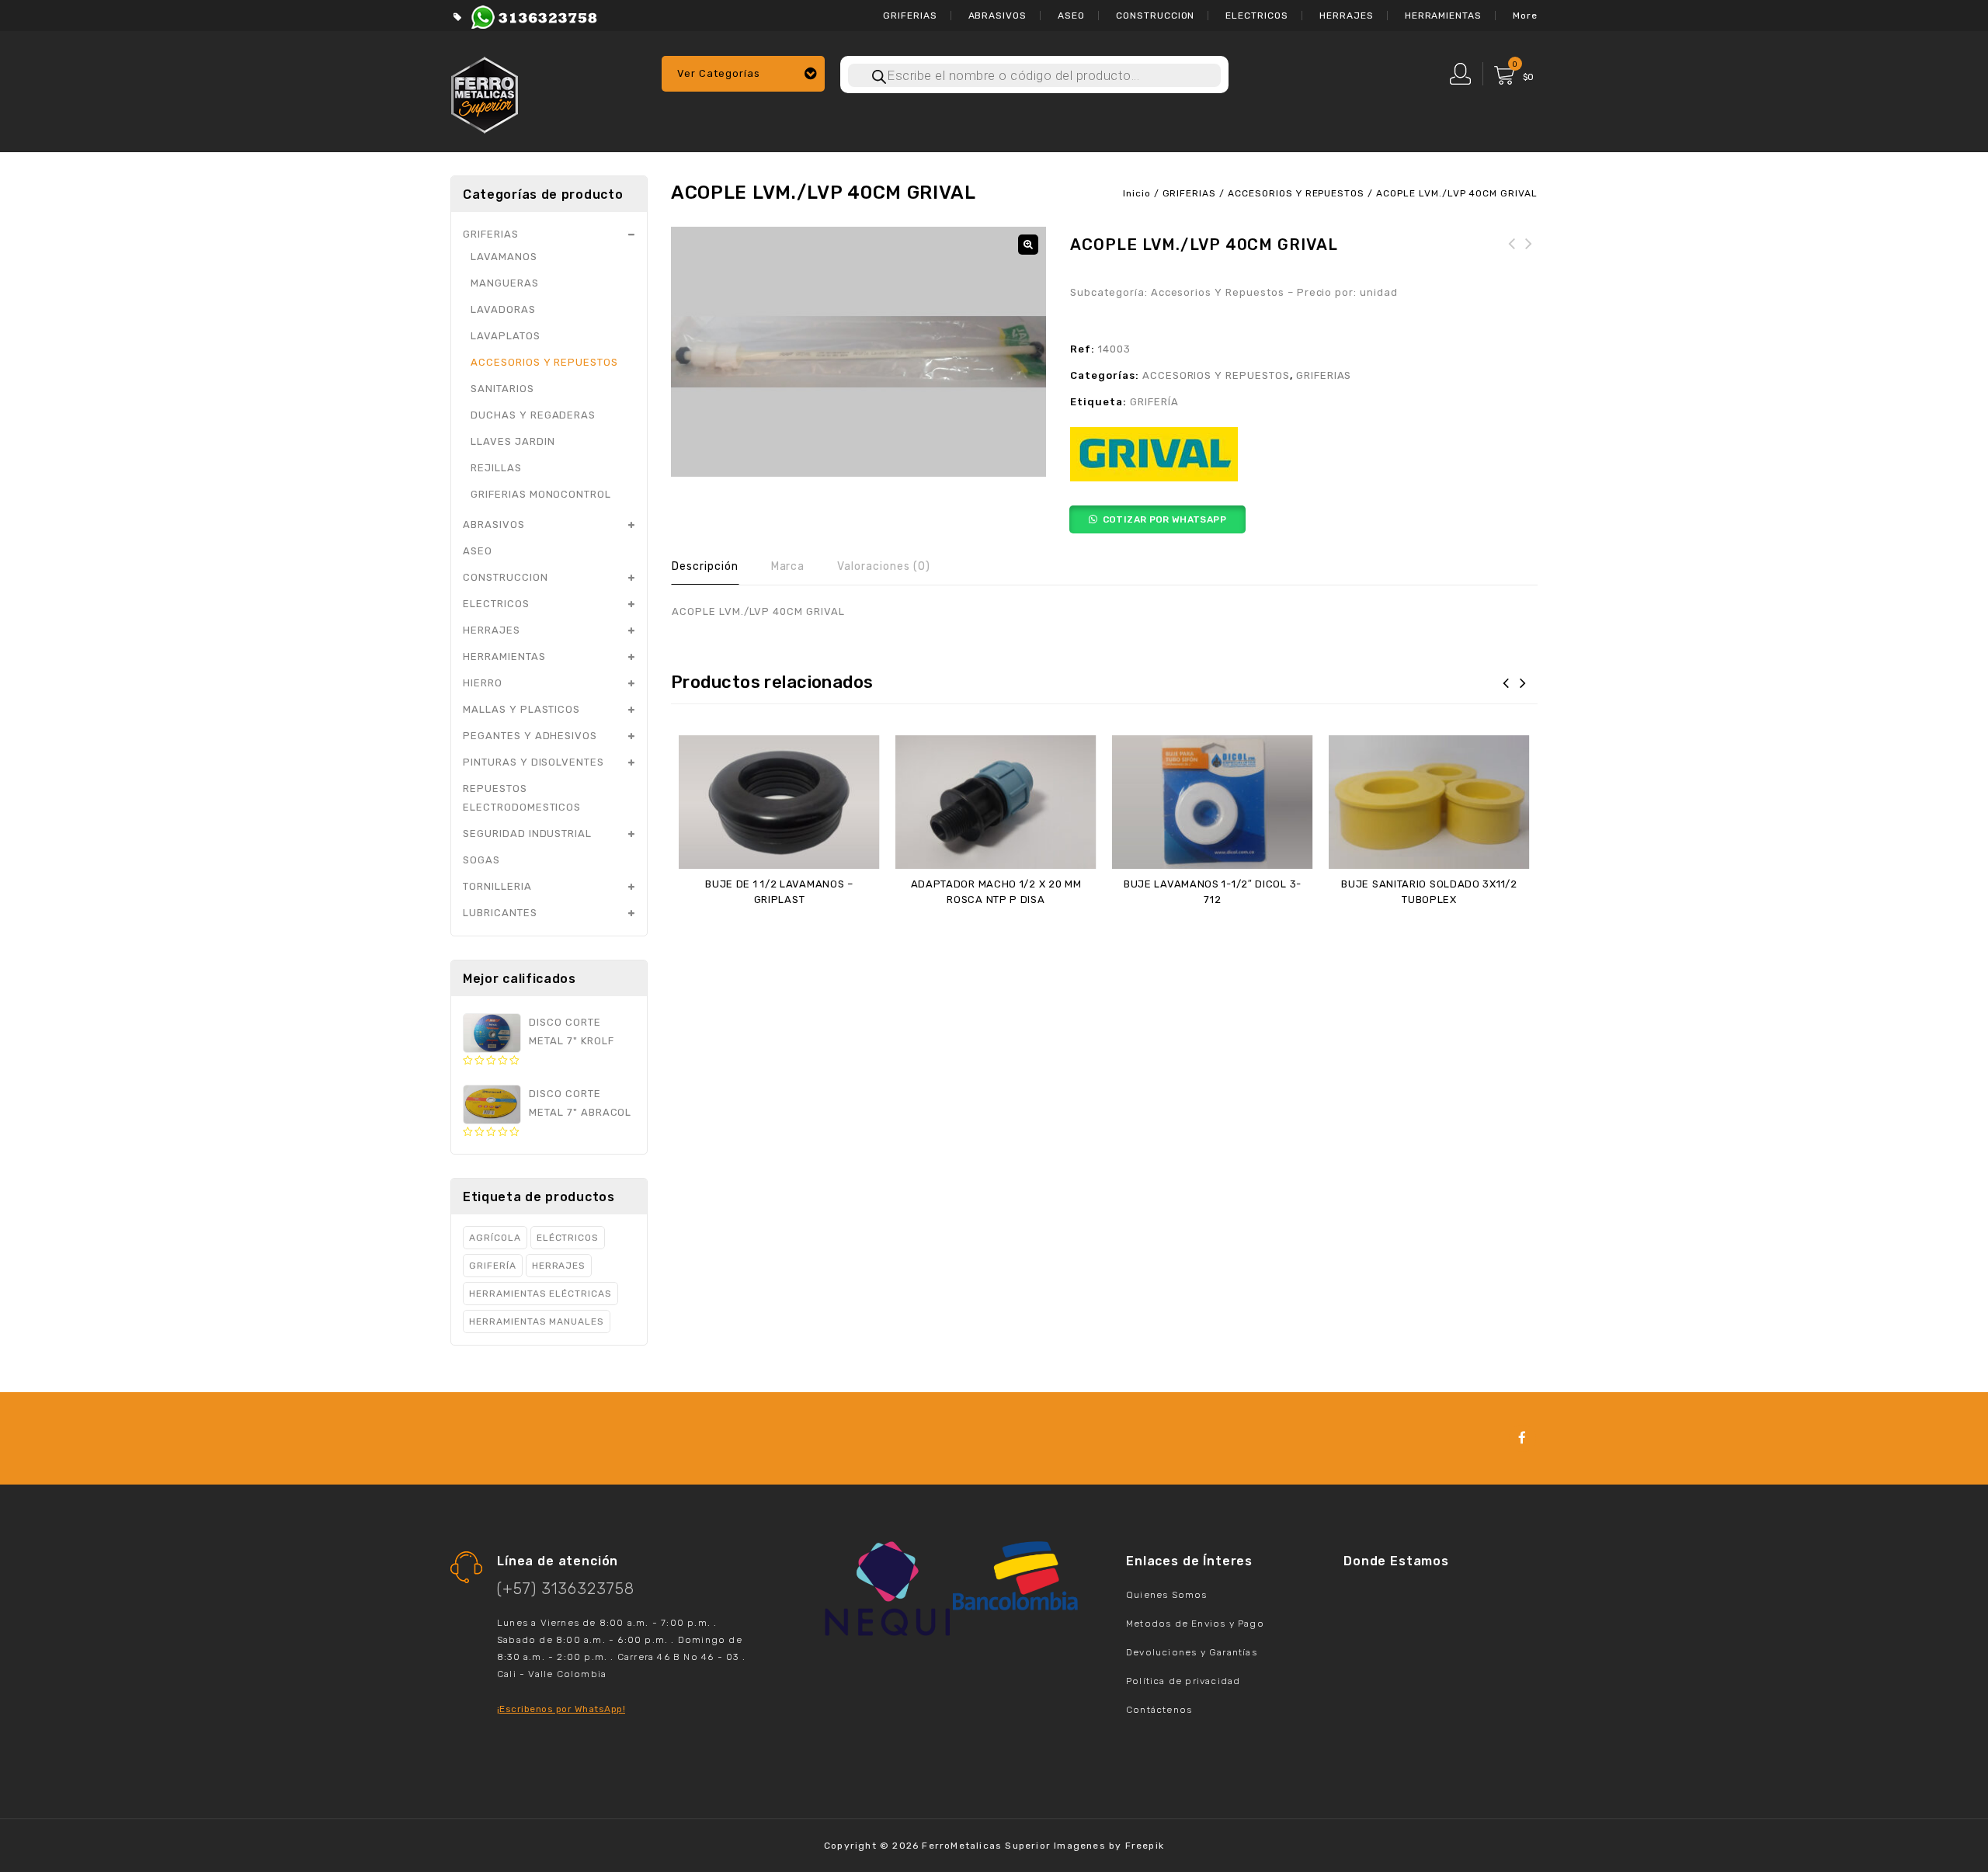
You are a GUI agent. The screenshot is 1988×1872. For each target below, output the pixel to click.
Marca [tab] (788, 566)
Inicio (1137, 193)
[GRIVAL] (1154, 454)
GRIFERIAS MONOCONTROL (541, 494)
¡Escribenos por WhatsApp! (561, 1709)
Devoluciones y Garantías (1192, 1652)
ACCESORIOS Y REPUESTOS (1296, 193)
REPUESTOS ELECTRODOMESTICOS (522, 798)
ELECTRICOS (1257, 16)
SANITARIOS (502, 389)
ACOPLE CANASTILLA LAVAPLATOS (1529, 262)
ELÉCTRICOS (568, 1238)
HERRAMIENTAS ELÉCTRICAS (540, 1294)
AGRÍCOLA (495, 1238)
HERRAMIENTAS (1444, 16)
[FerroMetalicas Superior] (485, 93)
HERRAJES (1347, 16)
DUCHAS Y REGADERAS (533, 415)
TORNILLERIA (497, 886)
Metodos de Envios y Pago (1195, 1624)
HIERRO (483, 683)
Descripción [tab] (705, 566)
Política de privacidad (1183, 1681)
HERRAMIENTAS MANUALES (537, 1322)
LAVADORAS (503, 309)
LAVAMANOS (504, 257)
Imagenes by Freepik (1109, 1846)
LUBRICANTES (500, 913)
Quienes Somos (1167, 1595)
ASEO (1071, 16)
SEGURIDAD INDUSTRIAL (527, 834)
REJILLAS (496, 468)
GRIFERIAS (910, 16)
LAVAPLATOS (506, 336)
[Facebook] (1522, 1438)
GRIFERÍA (1154, 402)
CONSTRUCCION (1156, 16)
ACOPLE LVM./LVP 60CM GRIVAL (1512, 262)
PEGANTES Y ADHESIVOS (530, 736)
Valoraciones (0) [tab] (883, 566)
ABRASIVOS (998, 16)
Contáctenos (1159, 1710)
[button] (1028, 245)
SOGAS (481, 860)
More (1525, 16)
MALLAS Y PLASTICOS (521, 709)
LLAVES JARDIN (513, 441)
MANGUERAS (505, 283)
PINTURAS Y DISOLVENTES (533, 762)
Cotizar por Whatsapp (1164, 519)
